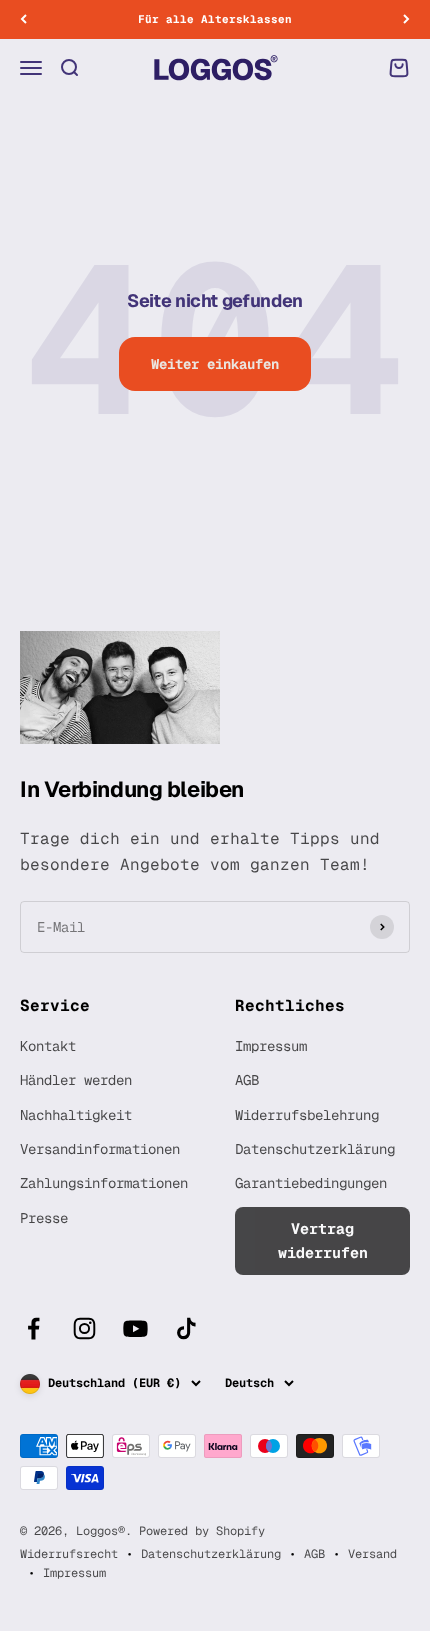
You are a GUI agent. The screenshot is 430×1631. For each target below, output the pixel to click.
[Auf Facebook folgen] (33, 1328)
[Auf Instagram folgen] (84, 1328)
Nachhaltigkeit (76, 1115)
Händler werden (76, 1080)
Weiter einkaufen (215, 364)
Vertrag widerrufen (323, 1240)
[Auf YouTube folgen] (135, 1328)
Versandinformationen (100, 1149)
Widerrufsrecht (69, 1554)
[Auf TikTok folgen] (186, 1328)
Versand (372, 1554)
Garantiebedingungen (311, 1183)
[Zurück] (23, 19)
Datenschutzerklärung (315, 1149)
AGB (247, 1080)
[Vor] (406, 19)
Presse (44, 1218)
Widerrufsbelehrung (307, 1115)
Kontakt (48, 1046)
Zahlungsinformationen (104, 1183)
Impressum (271, 1046)
